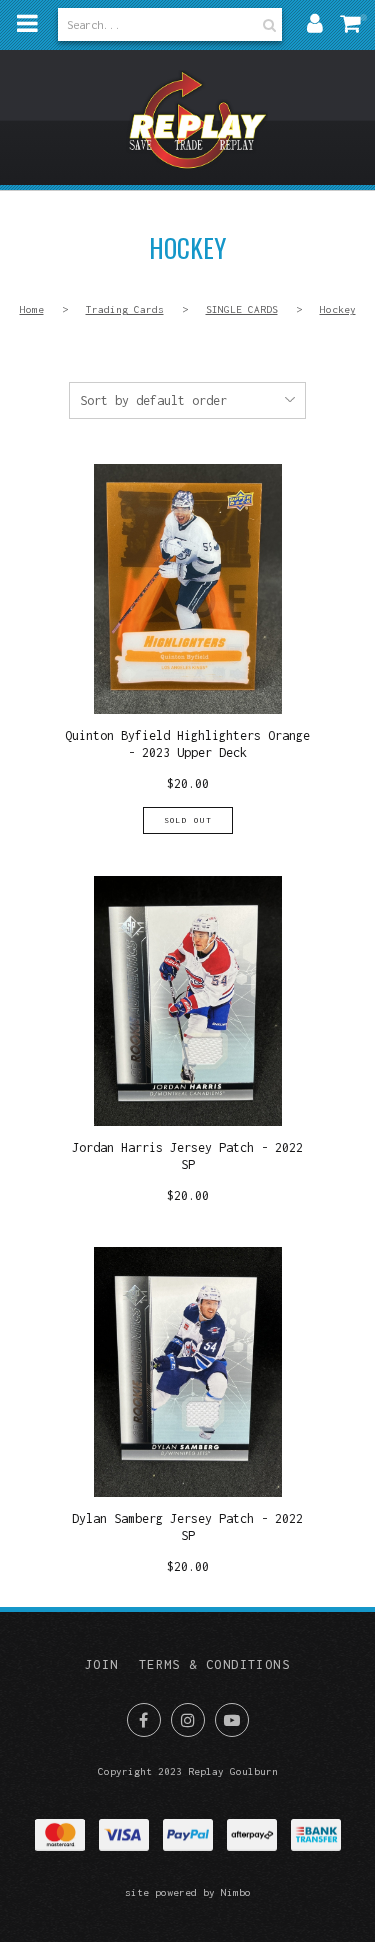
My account (315, 23)
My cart (355, 23)
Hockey (338, 309)
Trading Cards (125, 309)
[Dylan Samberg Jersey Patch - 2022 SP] (188, 1411)
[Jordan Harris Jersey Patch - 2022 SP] (188, 1040)
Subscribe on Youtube (232, 1720)
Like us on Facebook (144, 1720)
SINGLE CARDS (242, 309)
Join (102, 1664)
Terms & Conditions (214, 1664)
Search (267, 24)
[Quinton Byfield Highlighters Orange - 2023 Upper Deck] (188, 648)
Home (32, 309)
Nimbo (236, 1892)
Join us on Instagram (188, 1720)
